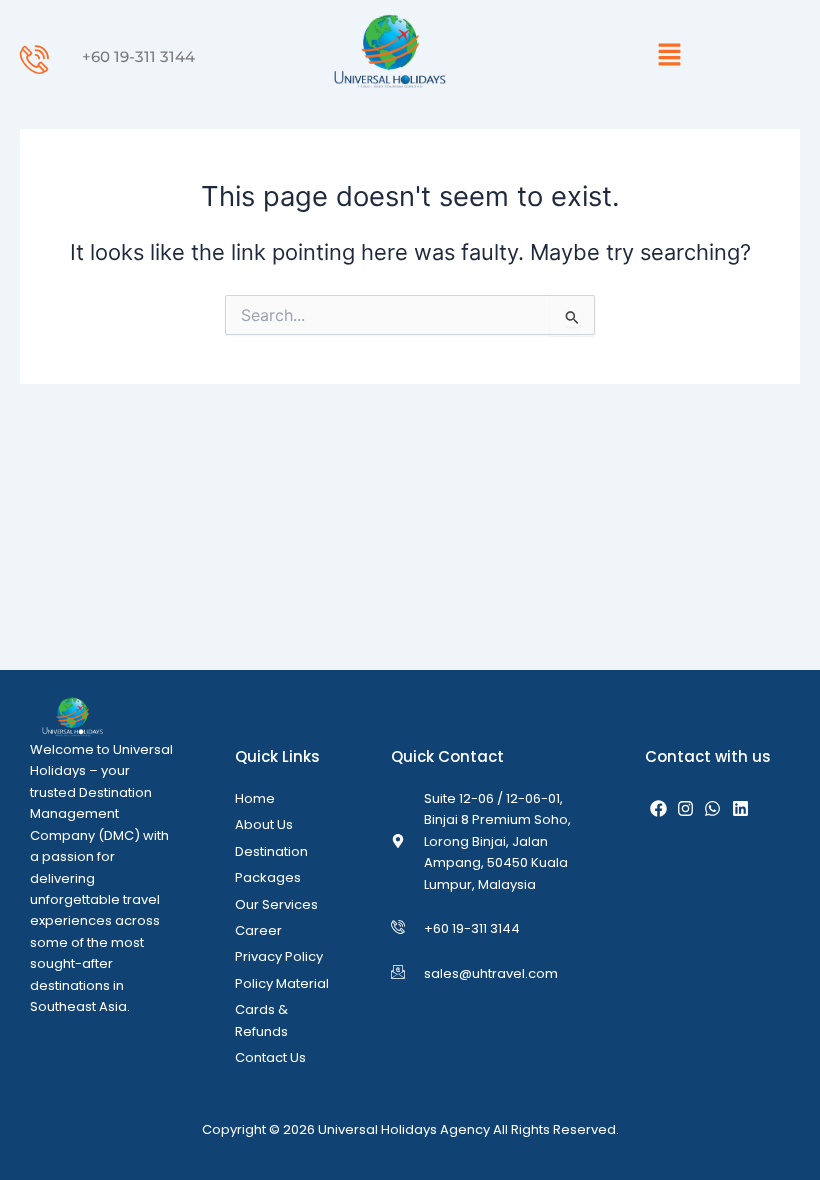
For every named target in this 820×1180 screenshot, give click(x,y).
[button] (669, 55)
